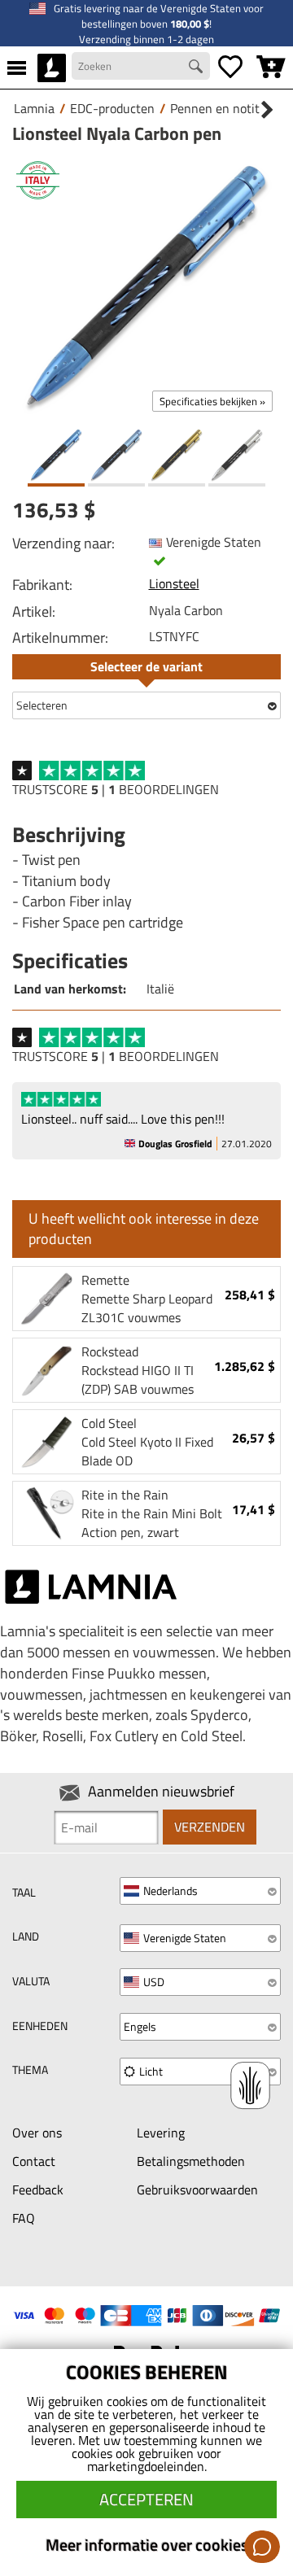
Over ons (37, 2133)
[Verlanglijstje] (230, 68)
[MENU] (17, 68)
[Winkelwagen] (271, 68)
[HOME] (52, 68)
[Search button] (198, 68)
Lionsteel (174, 583)
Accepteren (146, 2499)
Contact (34, 2161)
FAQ (24, 2218)
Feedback (38, 2190)
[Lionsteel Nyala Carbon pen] (146, 286)
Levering (161, 2133)
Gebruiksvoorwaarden (197, 2190)
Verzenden (210, 1827)
